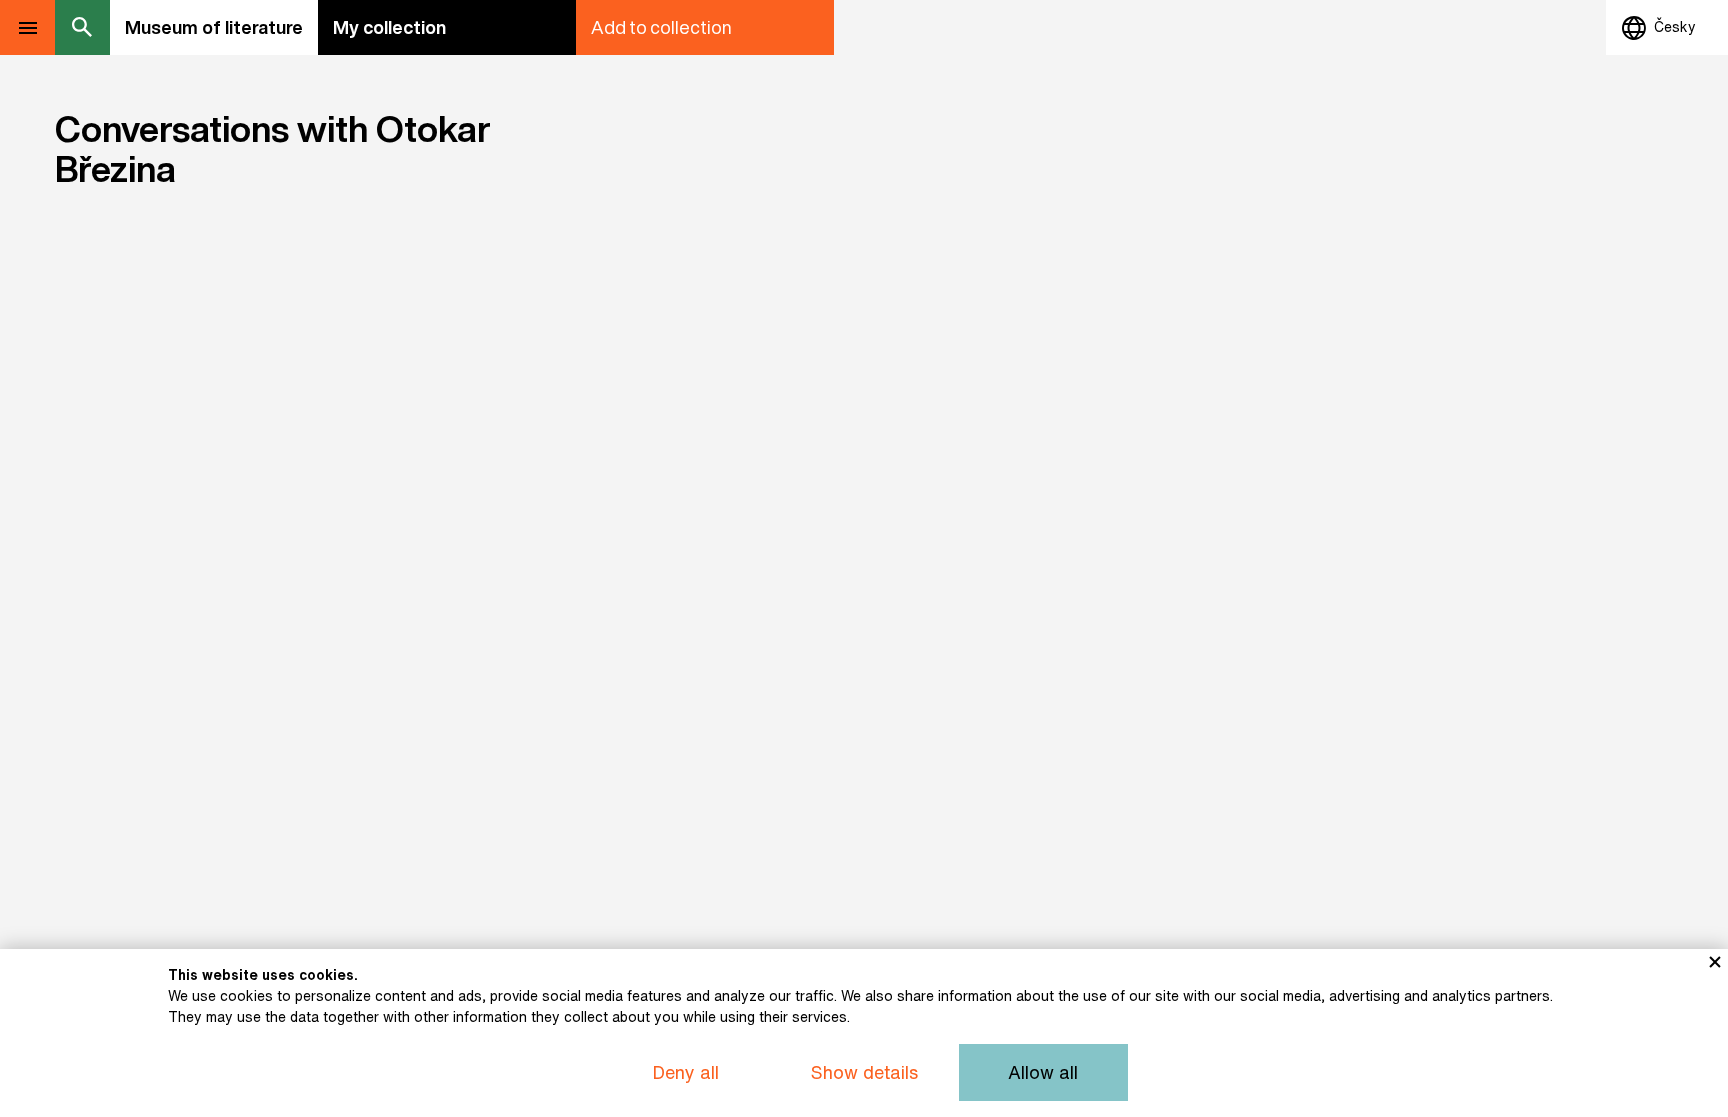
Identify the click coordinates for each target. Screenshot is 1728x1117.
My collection (389, 27)
